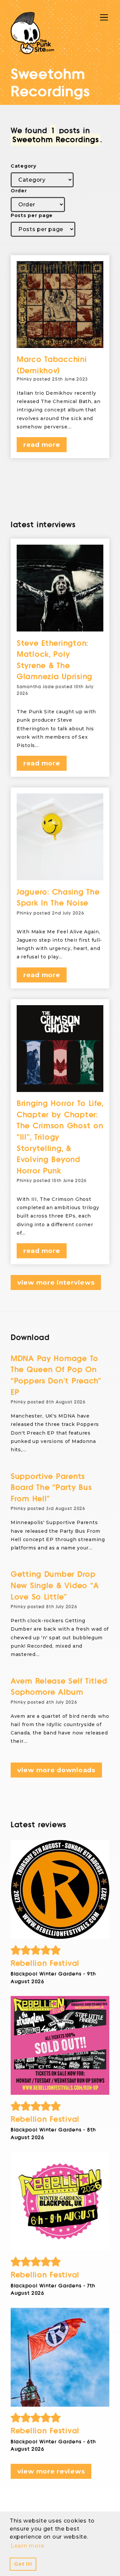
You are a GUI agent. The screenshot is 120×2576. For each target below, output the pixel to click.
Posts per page (32, 215)
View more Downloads (56, 1770)
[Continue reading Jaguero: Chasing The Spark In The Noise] (60, 837)
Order (19, 191)
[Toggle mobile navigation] (104, 17)
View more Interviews (56, 1282)
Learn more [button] (27, 2546)
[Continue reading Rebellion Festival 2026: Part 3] (60, 2045)
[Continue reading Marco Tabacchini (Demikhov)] (60, 305)
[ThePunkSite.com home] (32, 33)
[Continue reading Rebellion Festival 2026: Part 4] (60, 1889)
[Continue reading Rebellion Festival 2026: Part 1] (60, 2357)
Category (23, 166)
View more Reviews (51, 2471)
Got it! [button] (23, 2564)
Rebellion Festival (45, 1963)
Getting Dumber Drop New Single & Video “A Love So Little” (55, 1586)
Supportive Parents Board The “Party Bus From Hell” (51, 1488)
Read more (42, 445)
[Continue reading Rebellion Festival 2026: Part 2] (60, 2201)
